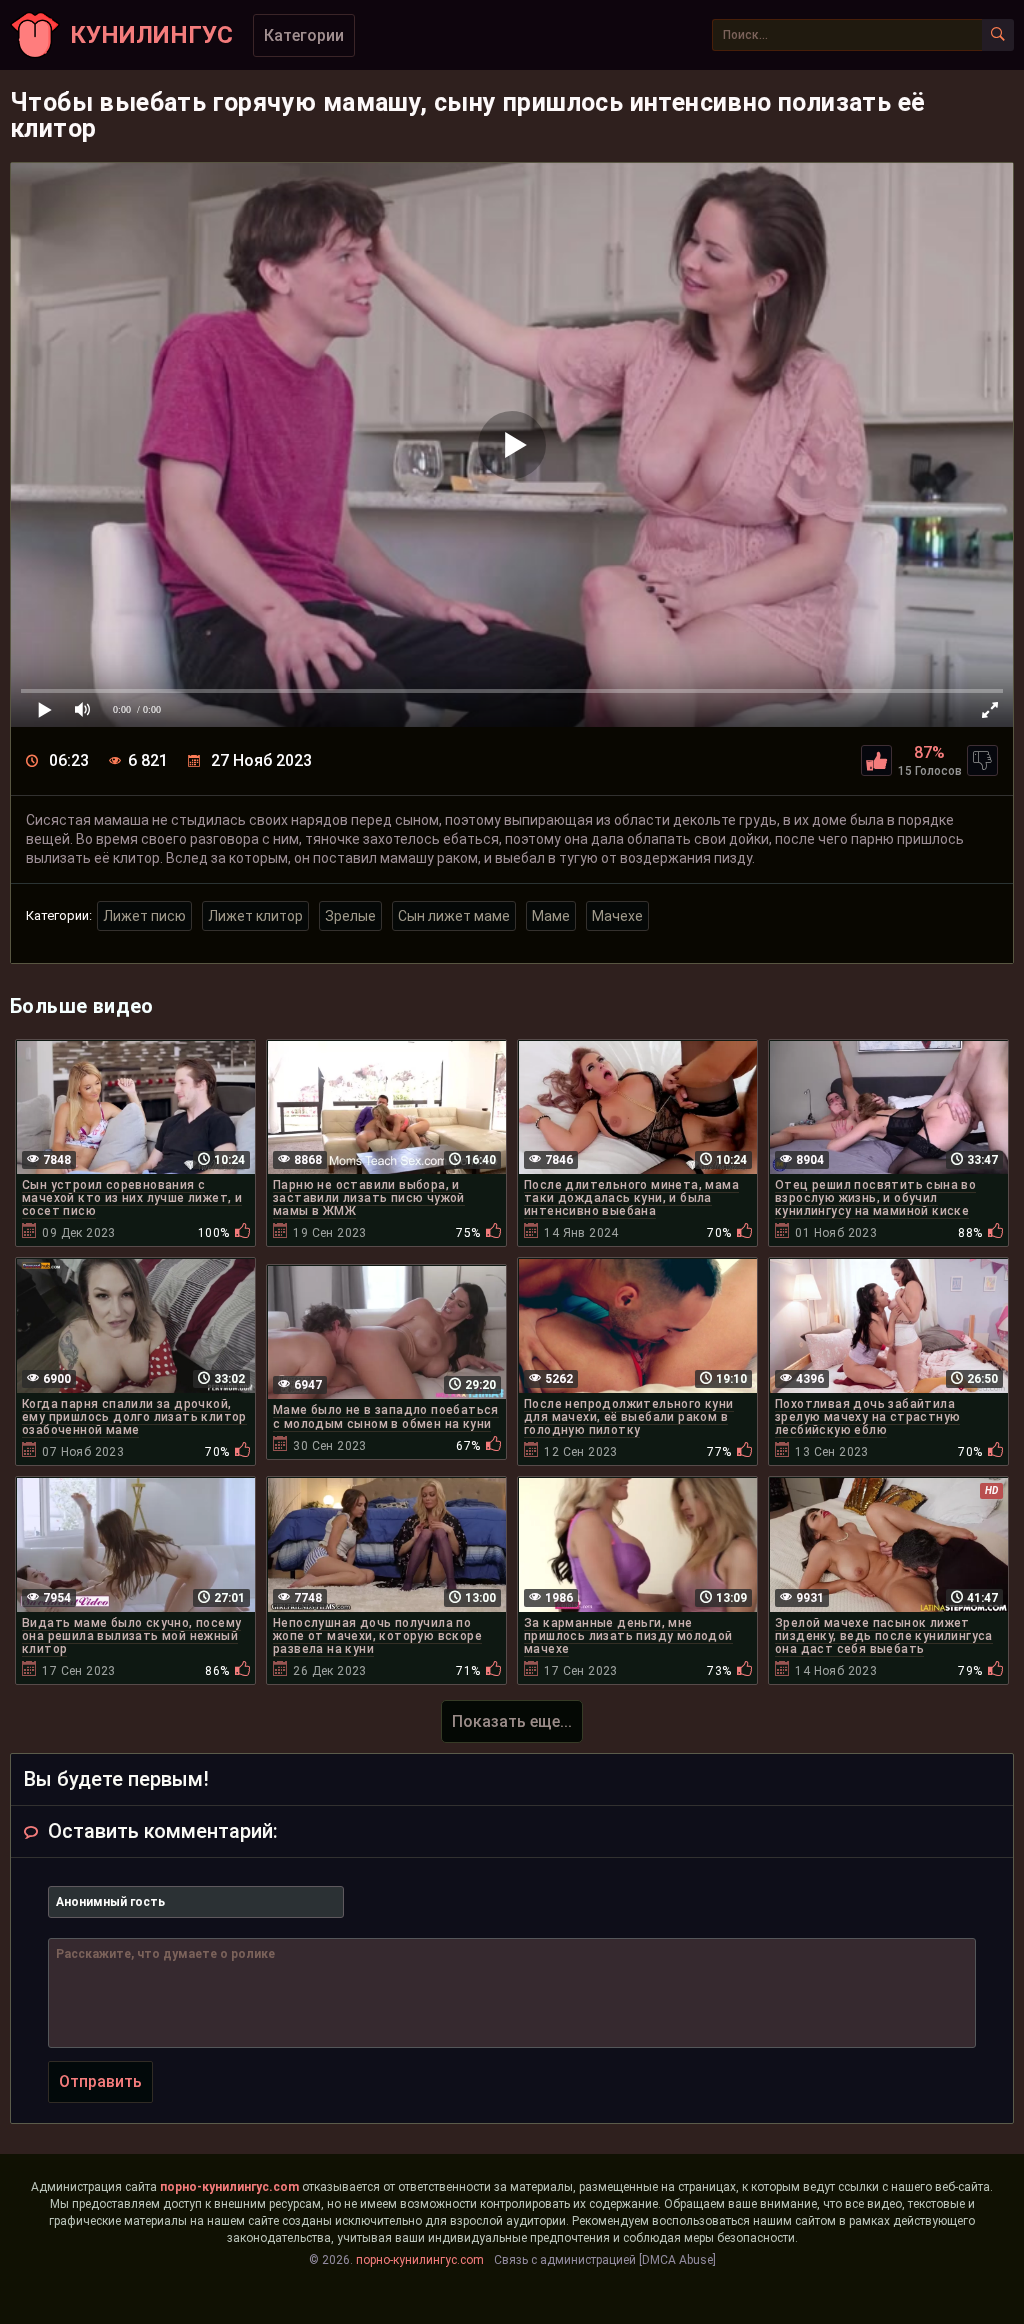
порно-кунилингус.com (229, 2187)
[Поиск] (998, 35)
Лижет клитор (255, 916)
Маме (551, 916)
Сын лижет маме (454, 916)
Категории (304, 35)
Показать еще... (512, 1721)
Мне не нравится (982, 760)
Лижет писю (144, 916)
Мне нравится (876, 760)
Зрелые (350, 916)
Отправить (100, 2081)
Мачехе (617, 916)
